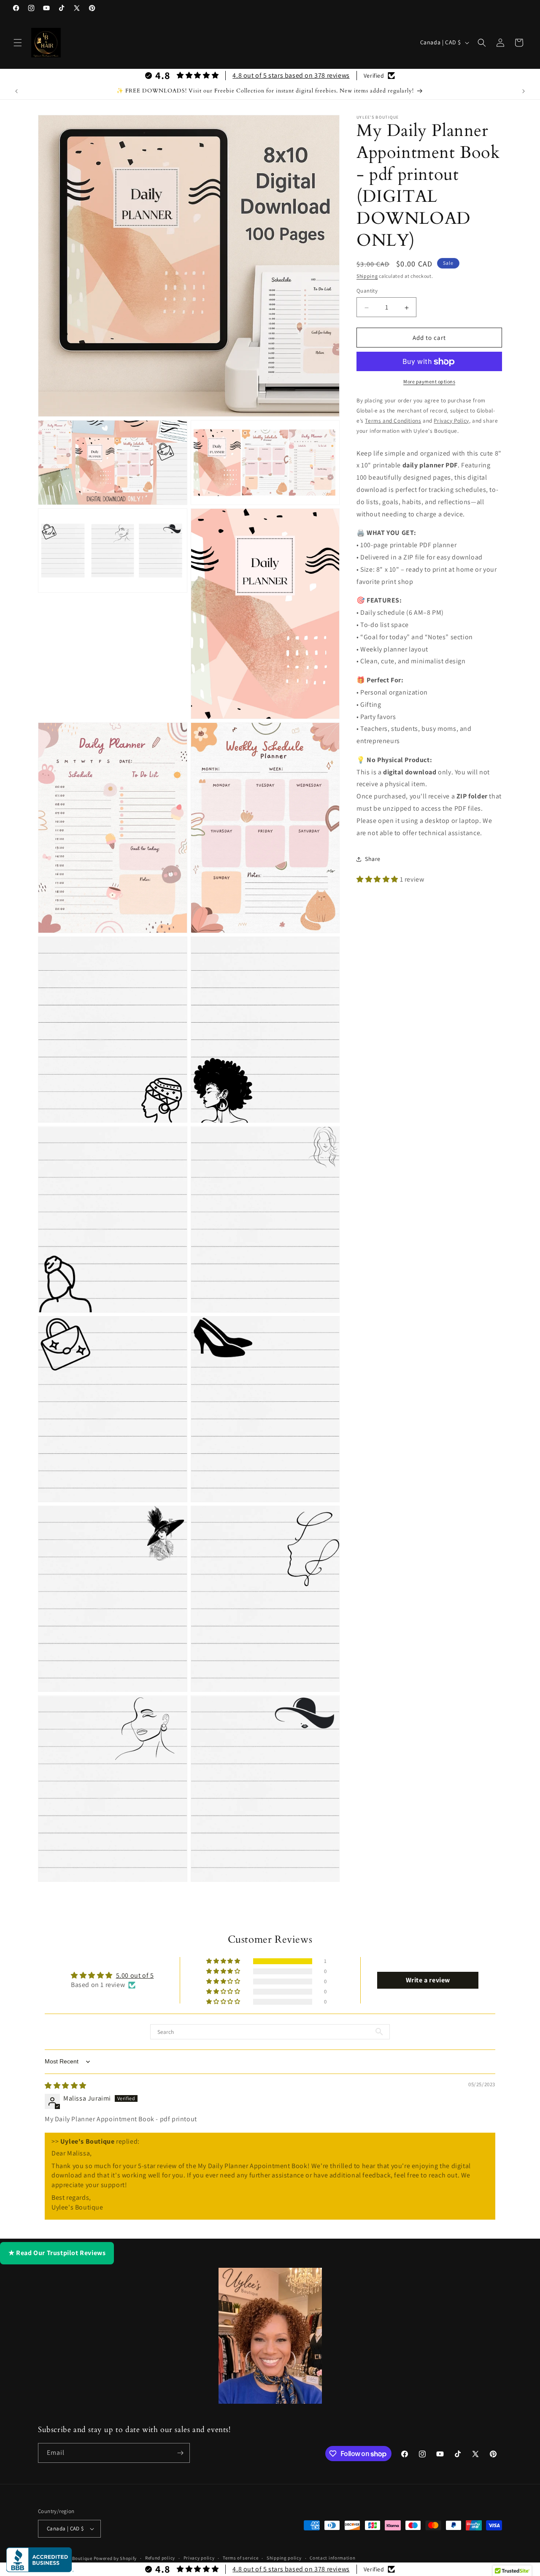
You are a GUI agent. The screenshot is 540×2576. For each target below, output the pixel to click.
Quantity (367, 291)
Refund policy (160, 2558)
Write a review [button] (428, 1980)
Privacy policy (199, 2558)
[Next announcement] (524, 91)
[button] (18, 43)
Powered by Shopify (115, 2558)
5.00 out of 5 (135, 1975)
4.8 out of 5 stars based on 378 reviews (291, 75)
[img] (66, 2086)
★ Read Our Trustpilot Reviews (57, 2253)
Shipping (367, 276)
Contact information (332, 2558)
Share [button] (373, 859)
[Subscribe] (180, 2453)
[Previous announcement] (16, 91)
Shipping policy (284, 2558)
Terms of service (240, 2558)
